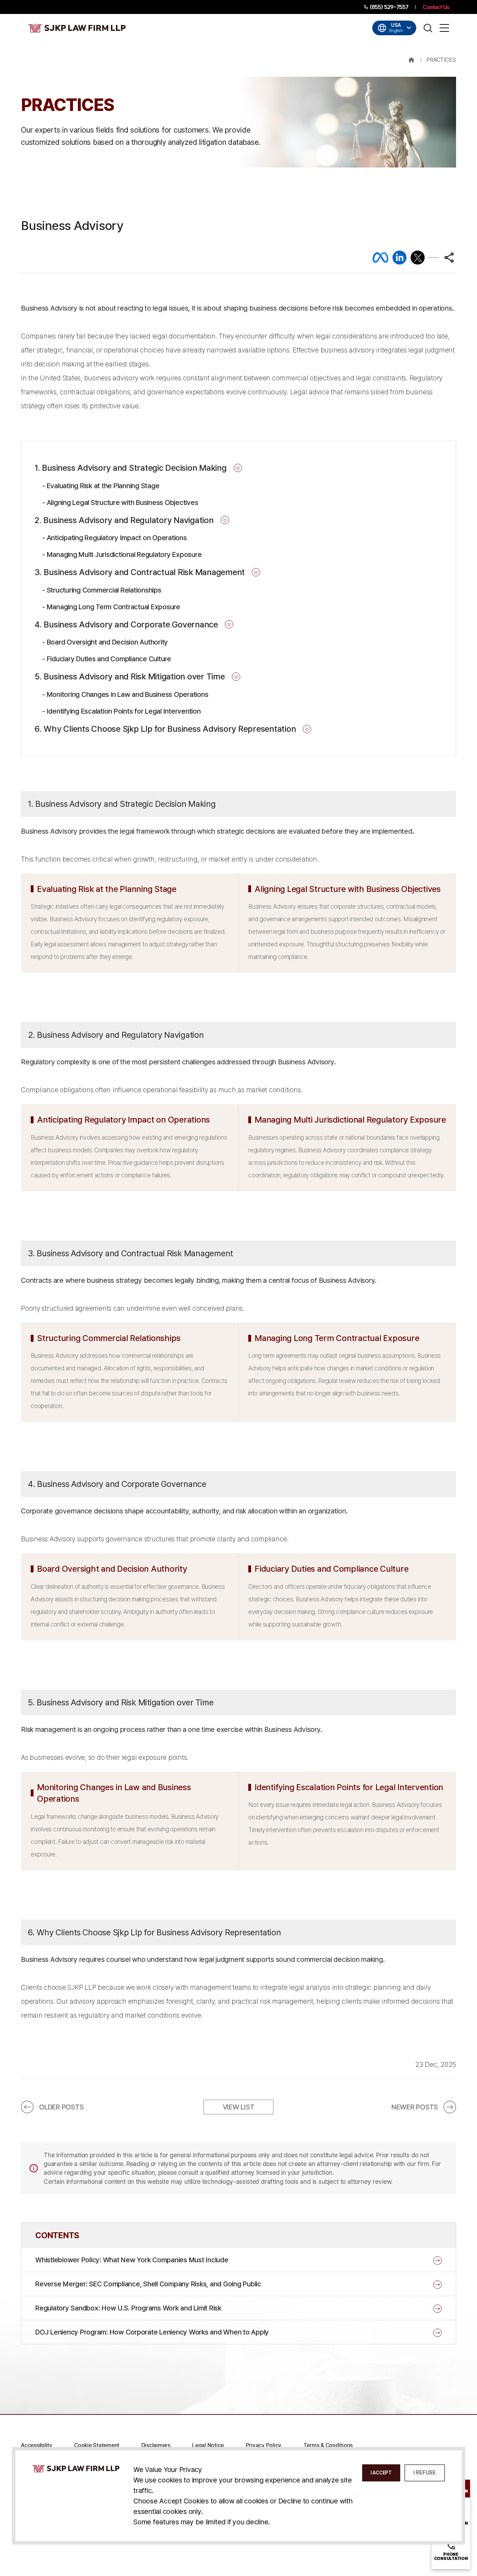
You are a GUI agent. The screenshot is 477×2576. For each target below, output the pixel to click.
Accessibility (37, 2445)
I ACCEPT (381, 2473)
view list (239, 2107)
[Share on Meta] (380, 258)
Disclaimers (156, 2445)
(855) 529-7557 (389, 7)
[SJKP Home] (76, 2468)
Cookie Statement (97, 2445)
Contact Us (436, 7)
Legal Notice (208, 2445)
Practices (441, 60)
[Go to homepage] (77, 28)
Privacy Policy (264, 2445)
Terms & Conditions (328, 2445)
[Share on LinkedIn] (399, 258)
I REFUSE (425, 2473)
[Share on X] (418, 258)
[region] (239, 357)
